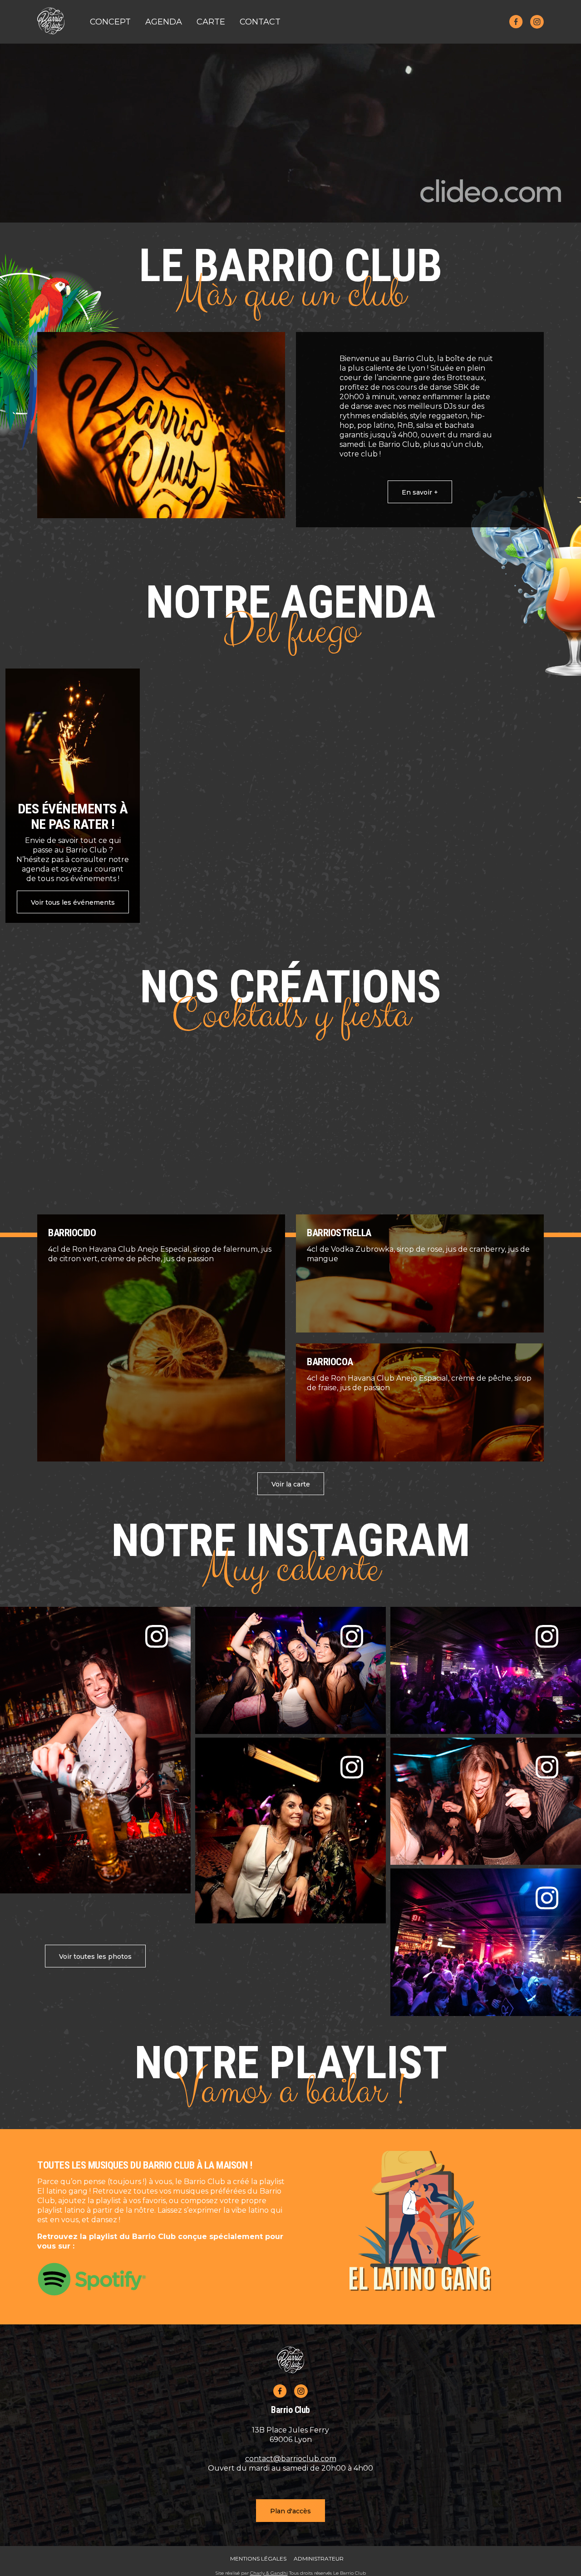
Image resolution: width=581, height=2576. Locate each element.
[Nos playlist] (161, 2279)
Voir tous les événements (73, 902)
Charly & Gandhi (269, 2573)
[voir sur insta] (95, 1750)
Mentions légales (258, 2559)
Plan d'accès (290, 2511)
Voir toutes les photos (95, 1957)
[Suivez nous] (516, 22)
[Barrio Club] (51, 22)
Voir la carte (291, 1484)
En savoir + (420, 492)
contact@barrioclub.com (291, 2459)
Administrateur (319, 2559)
